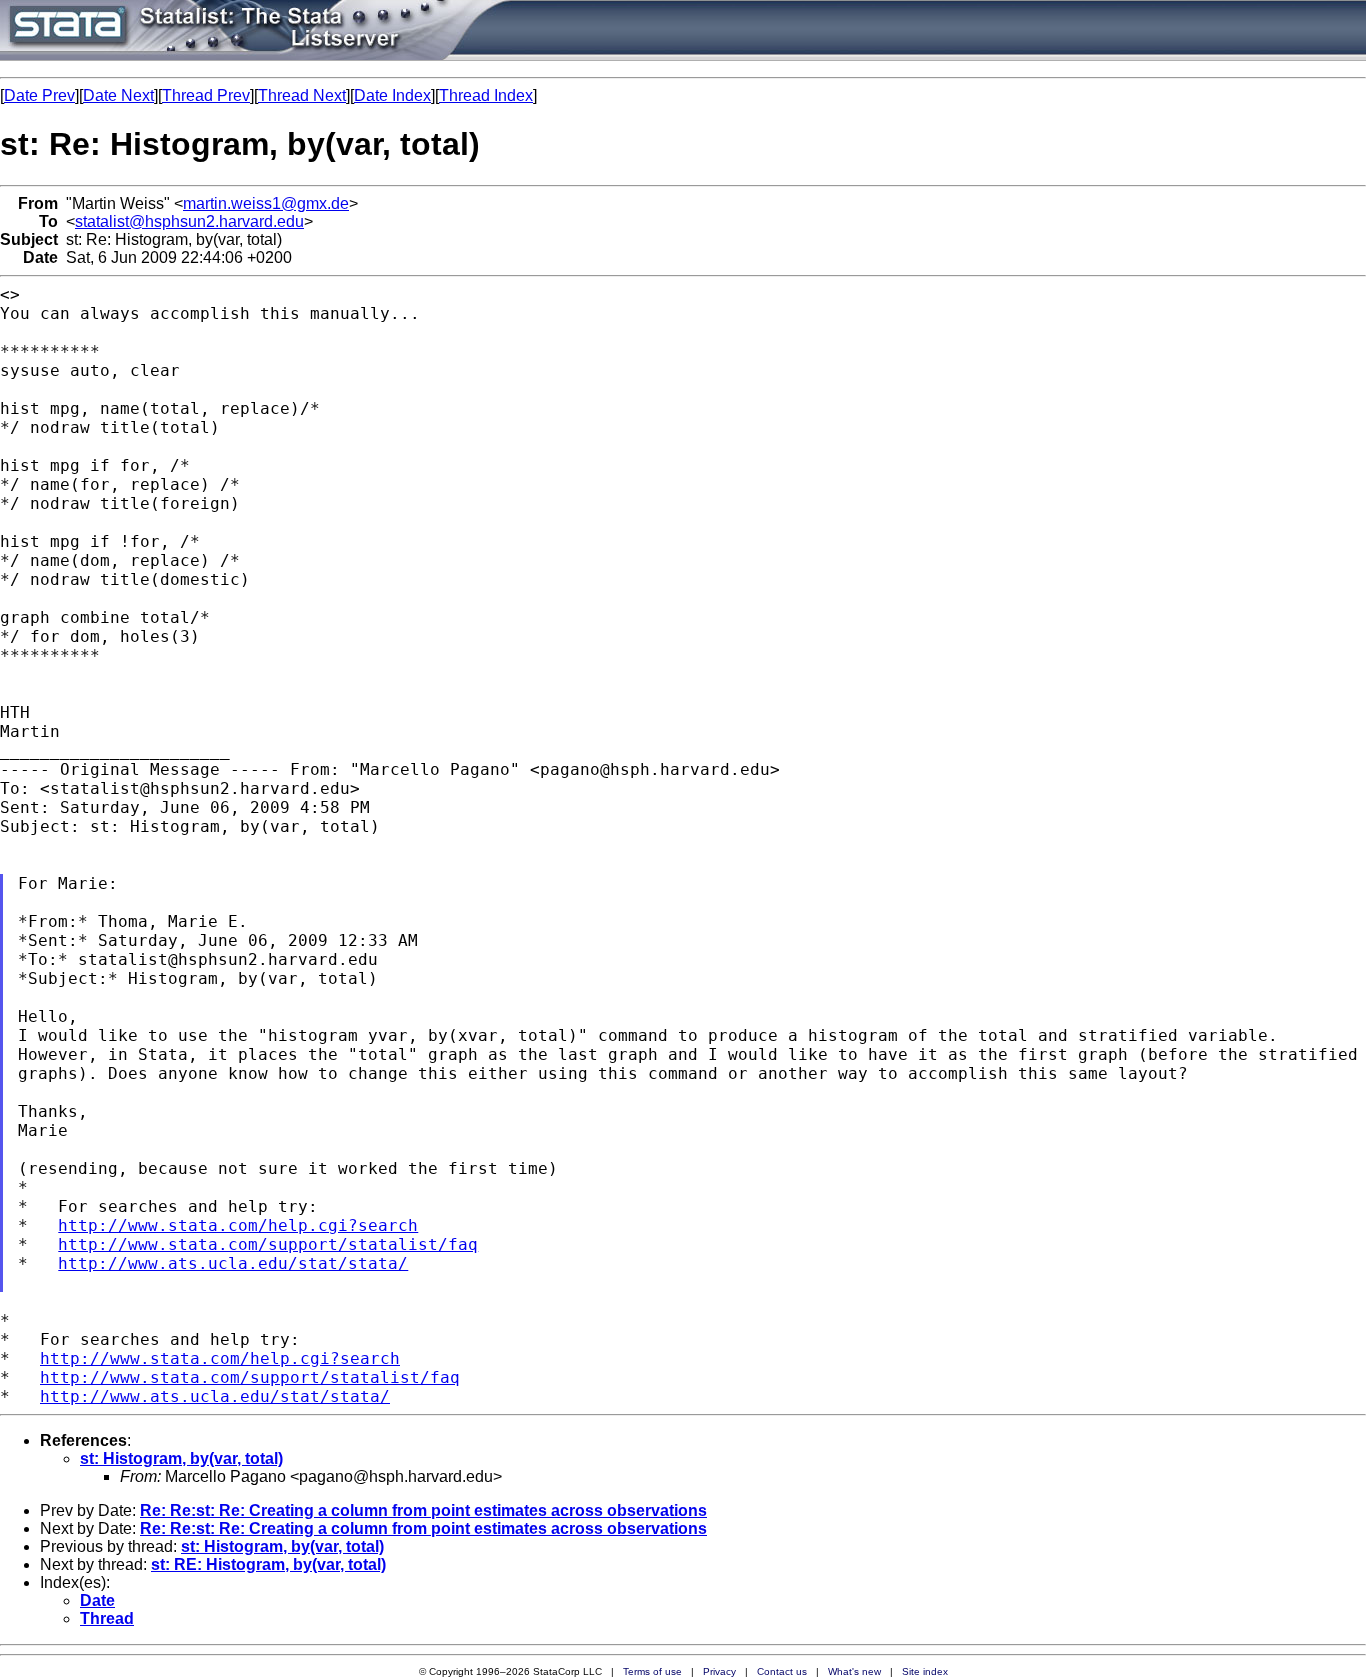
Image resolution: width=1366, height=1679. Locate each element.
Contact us (782, 1671)
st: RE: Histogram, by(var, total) (268, 1564)
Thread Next (302, 95)
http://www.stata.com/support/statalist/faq (268, 1244)
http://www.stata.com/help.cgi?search (238, 1225)
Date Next (118, 95)
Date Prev (39, 95)
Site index (925, 1671)
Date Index (392, 95)
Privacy (719, 1671)
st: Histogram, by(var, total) (181, 1458)
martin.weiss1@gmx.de (266, 203)
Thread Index (486, 95)
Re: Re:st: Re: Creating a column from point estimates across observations (423, 1510)
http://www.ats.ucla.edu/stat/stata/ (233, 1263)
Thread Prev (206, 95)
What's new (854, 1671)
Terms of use (652, 1671)
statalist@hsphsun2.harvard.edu (189, 221)
